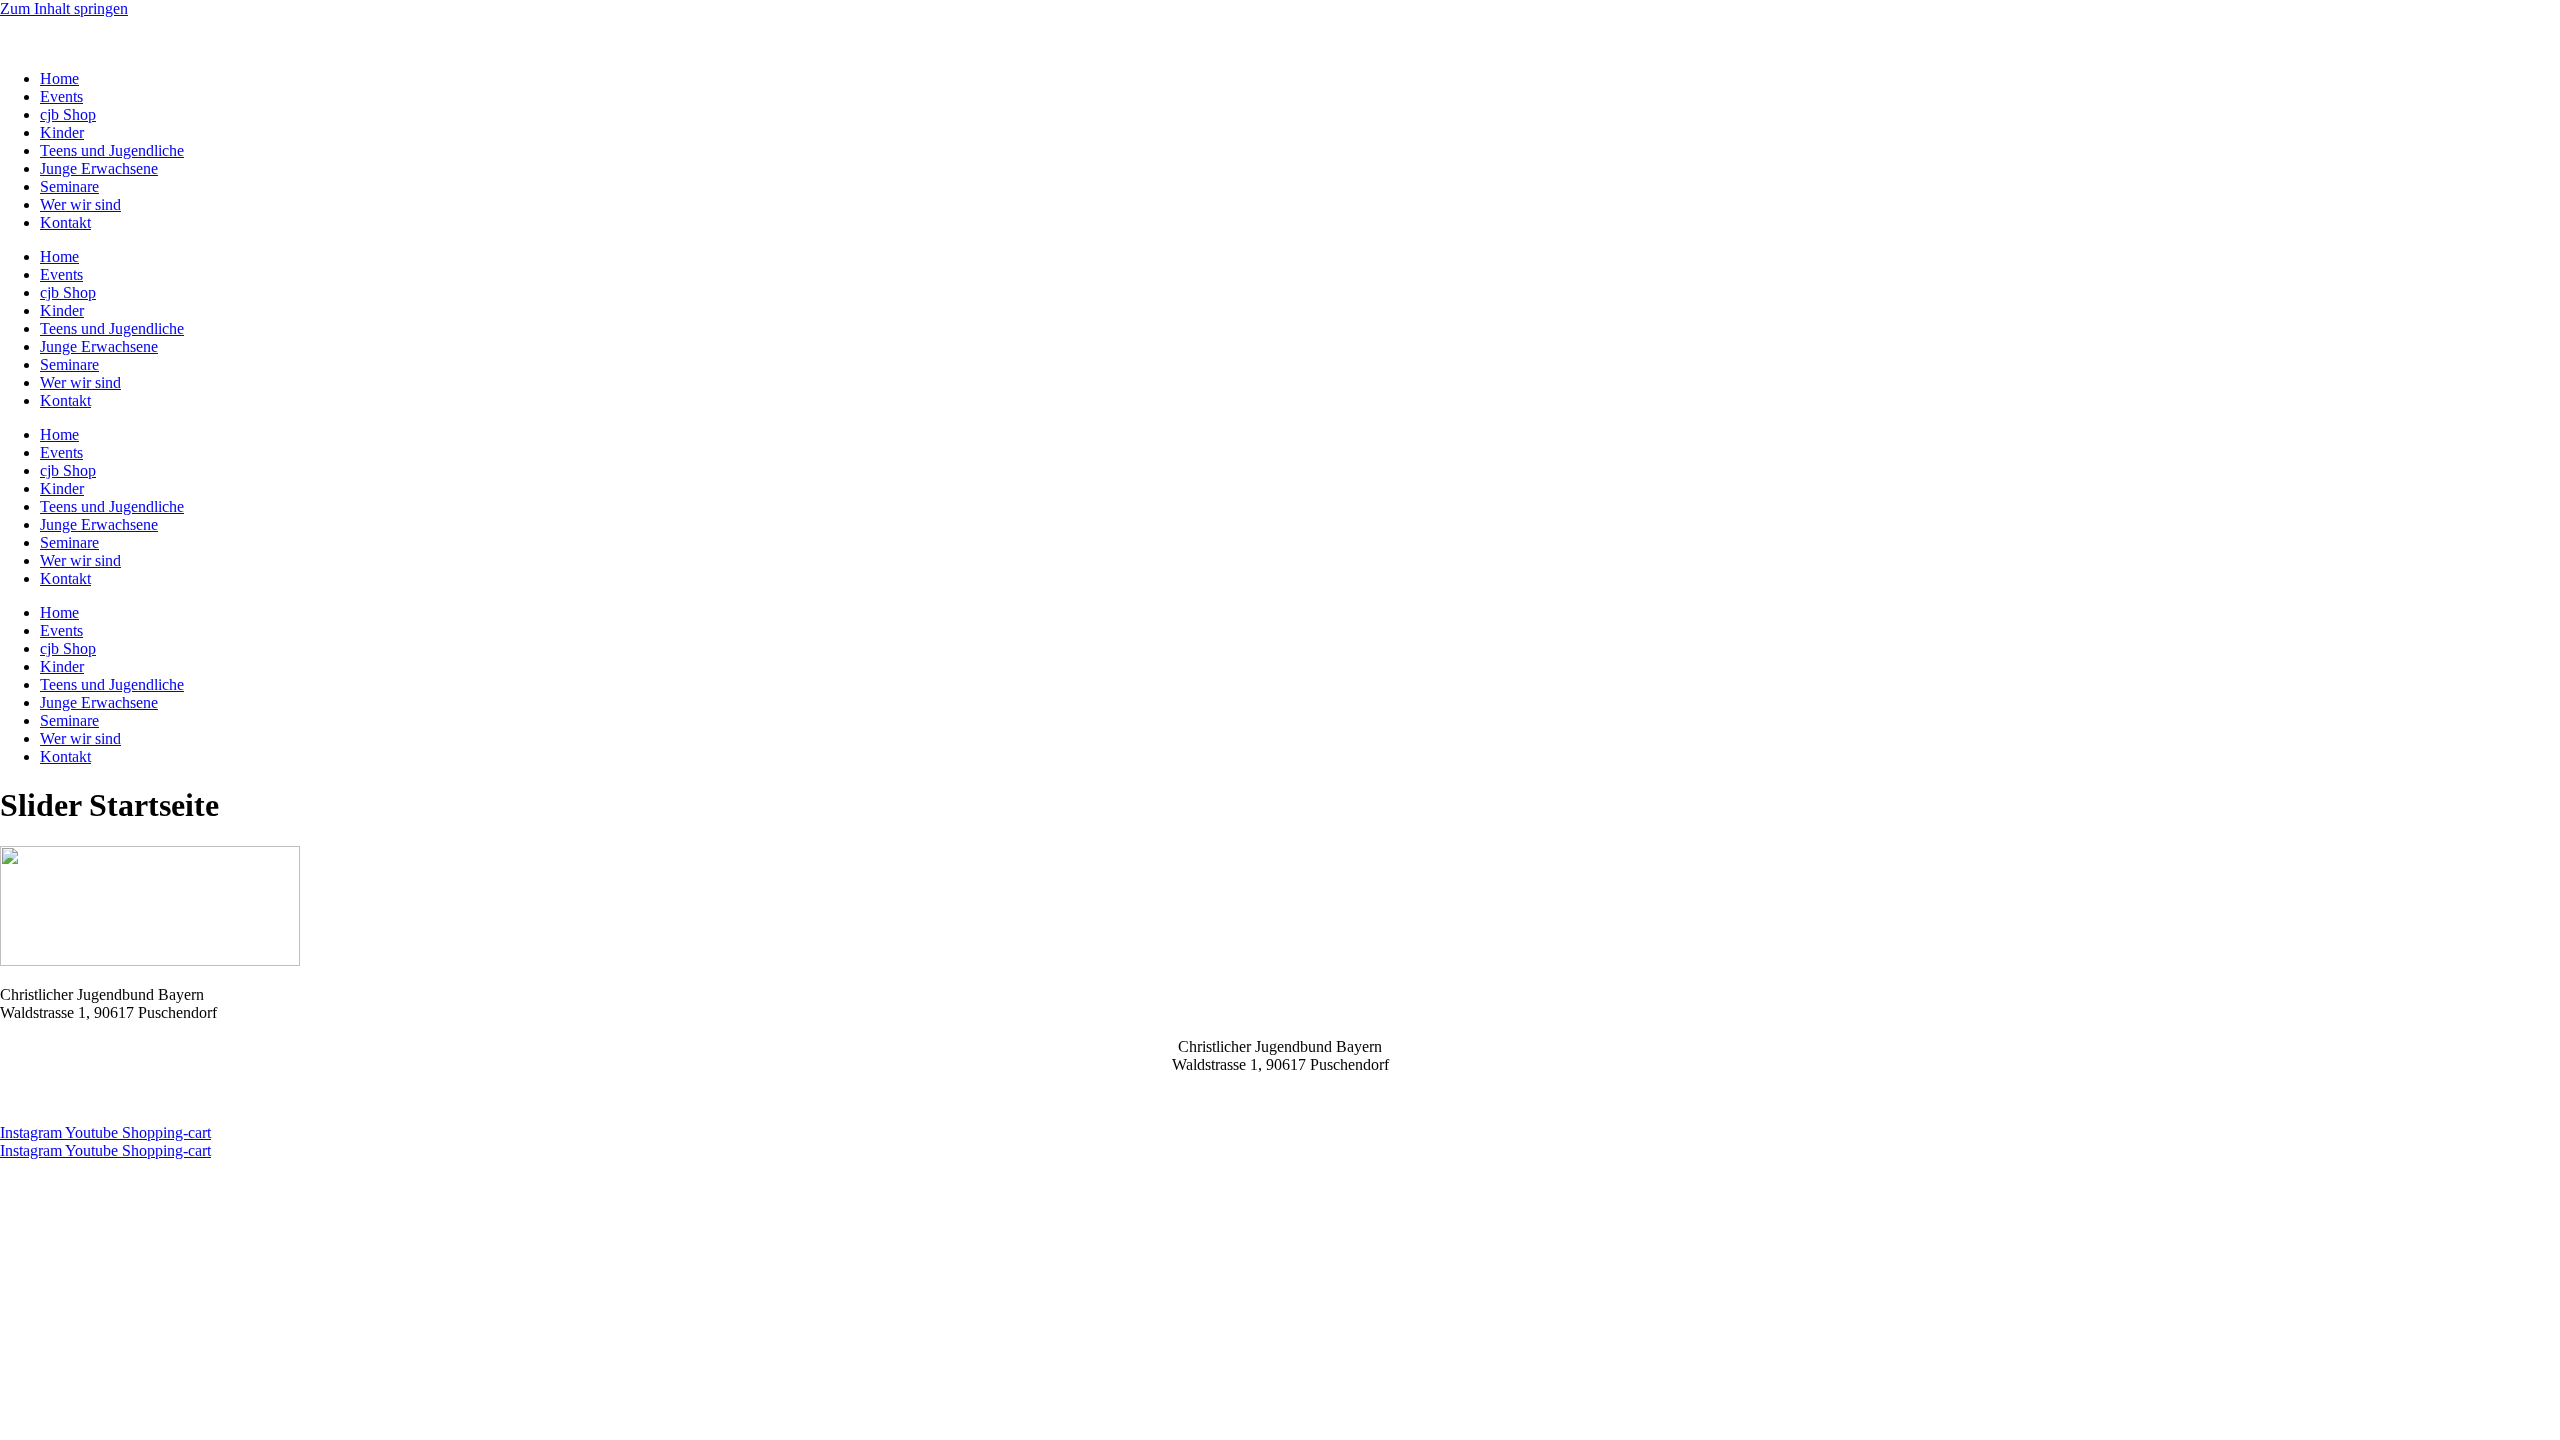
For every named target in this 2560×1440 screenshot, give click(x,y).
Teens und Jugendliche (112, 150)
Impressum (282, 1098)
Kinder (62, 132)
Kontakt (65, 222)
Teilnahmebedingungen (163, 1098)
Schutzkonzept (374, 1098)
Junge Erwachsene (99, 168)
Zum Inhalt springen (64, 8)
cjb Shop (68, 114)
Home (59, 78)
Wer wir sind (80, 204)
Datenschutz (39, 1098)
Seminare (69, 186)
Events (61, 96)
